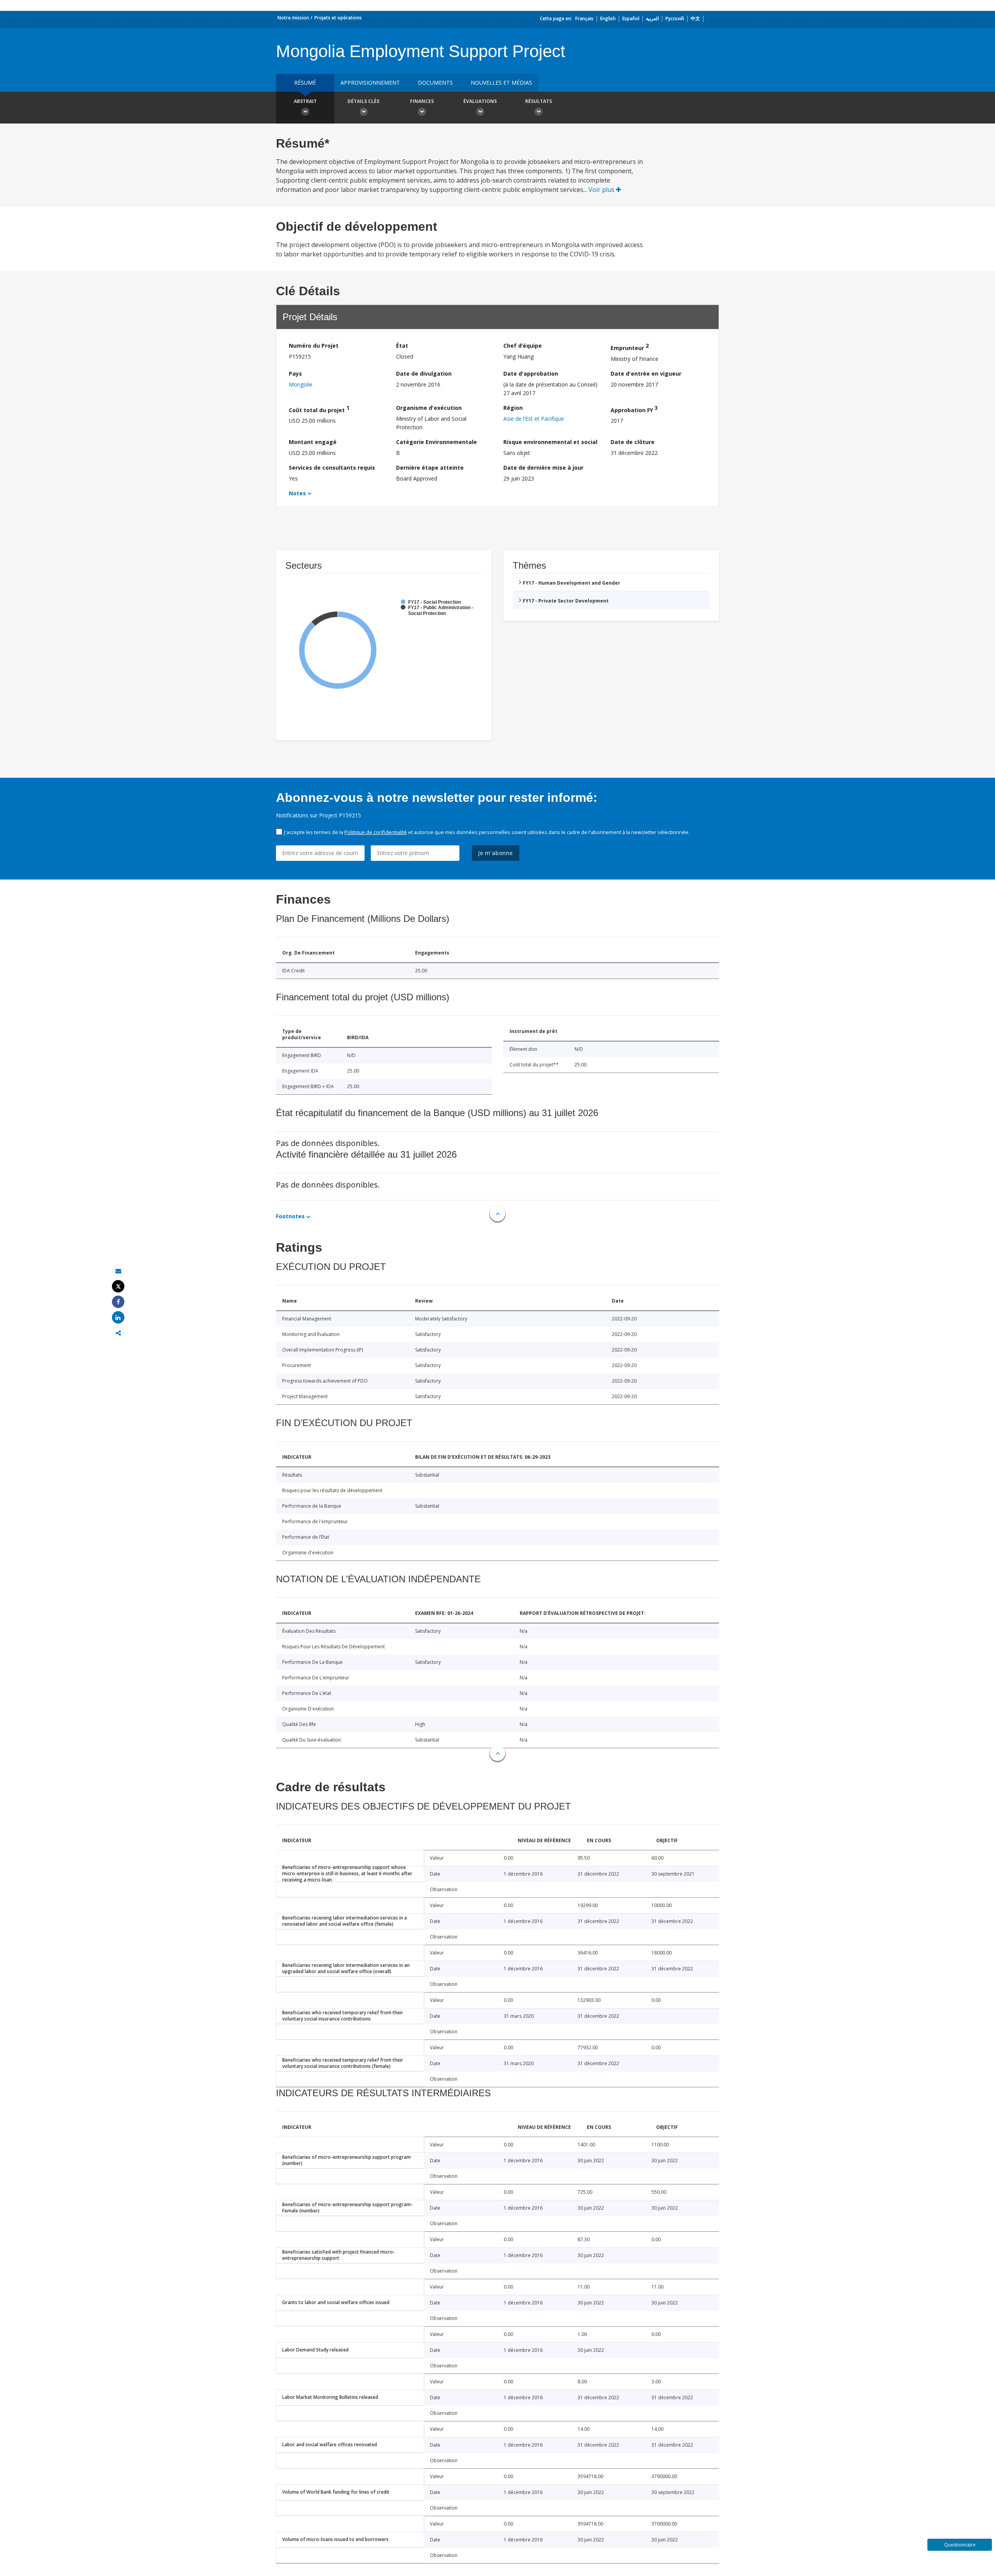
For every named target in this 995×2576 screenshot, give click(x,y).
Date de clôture (633, 442)
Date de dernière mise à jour (543, 468)
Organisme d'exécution (429, 408)
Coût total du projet (319, 409)
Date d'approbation (531, 374)
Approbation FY (634, 409)
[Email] (118, 1271)
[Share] (118, 1302)
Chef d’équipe (523, 346)
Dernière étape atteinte (430, 468)
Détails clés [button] (363, 101)
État (402, 346)
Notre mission (293, 18)
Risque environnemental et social (550, 442)
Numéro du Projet (314, 346)
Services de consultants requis (332, 468)
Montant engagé (313, 442)
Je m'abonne (496, 853)
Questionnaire (960, 2545)
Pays (295, 374)
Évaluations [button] (480, 101)
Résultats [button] (539, 101)
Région (513, 408)
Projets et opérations (338, 18)
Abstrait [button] (305, 101)
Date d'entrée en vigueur (646, 374)
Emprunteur (630, 347)
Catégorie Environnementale (436, 442)
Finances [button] (422, 101)
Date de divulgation (424, 374)
